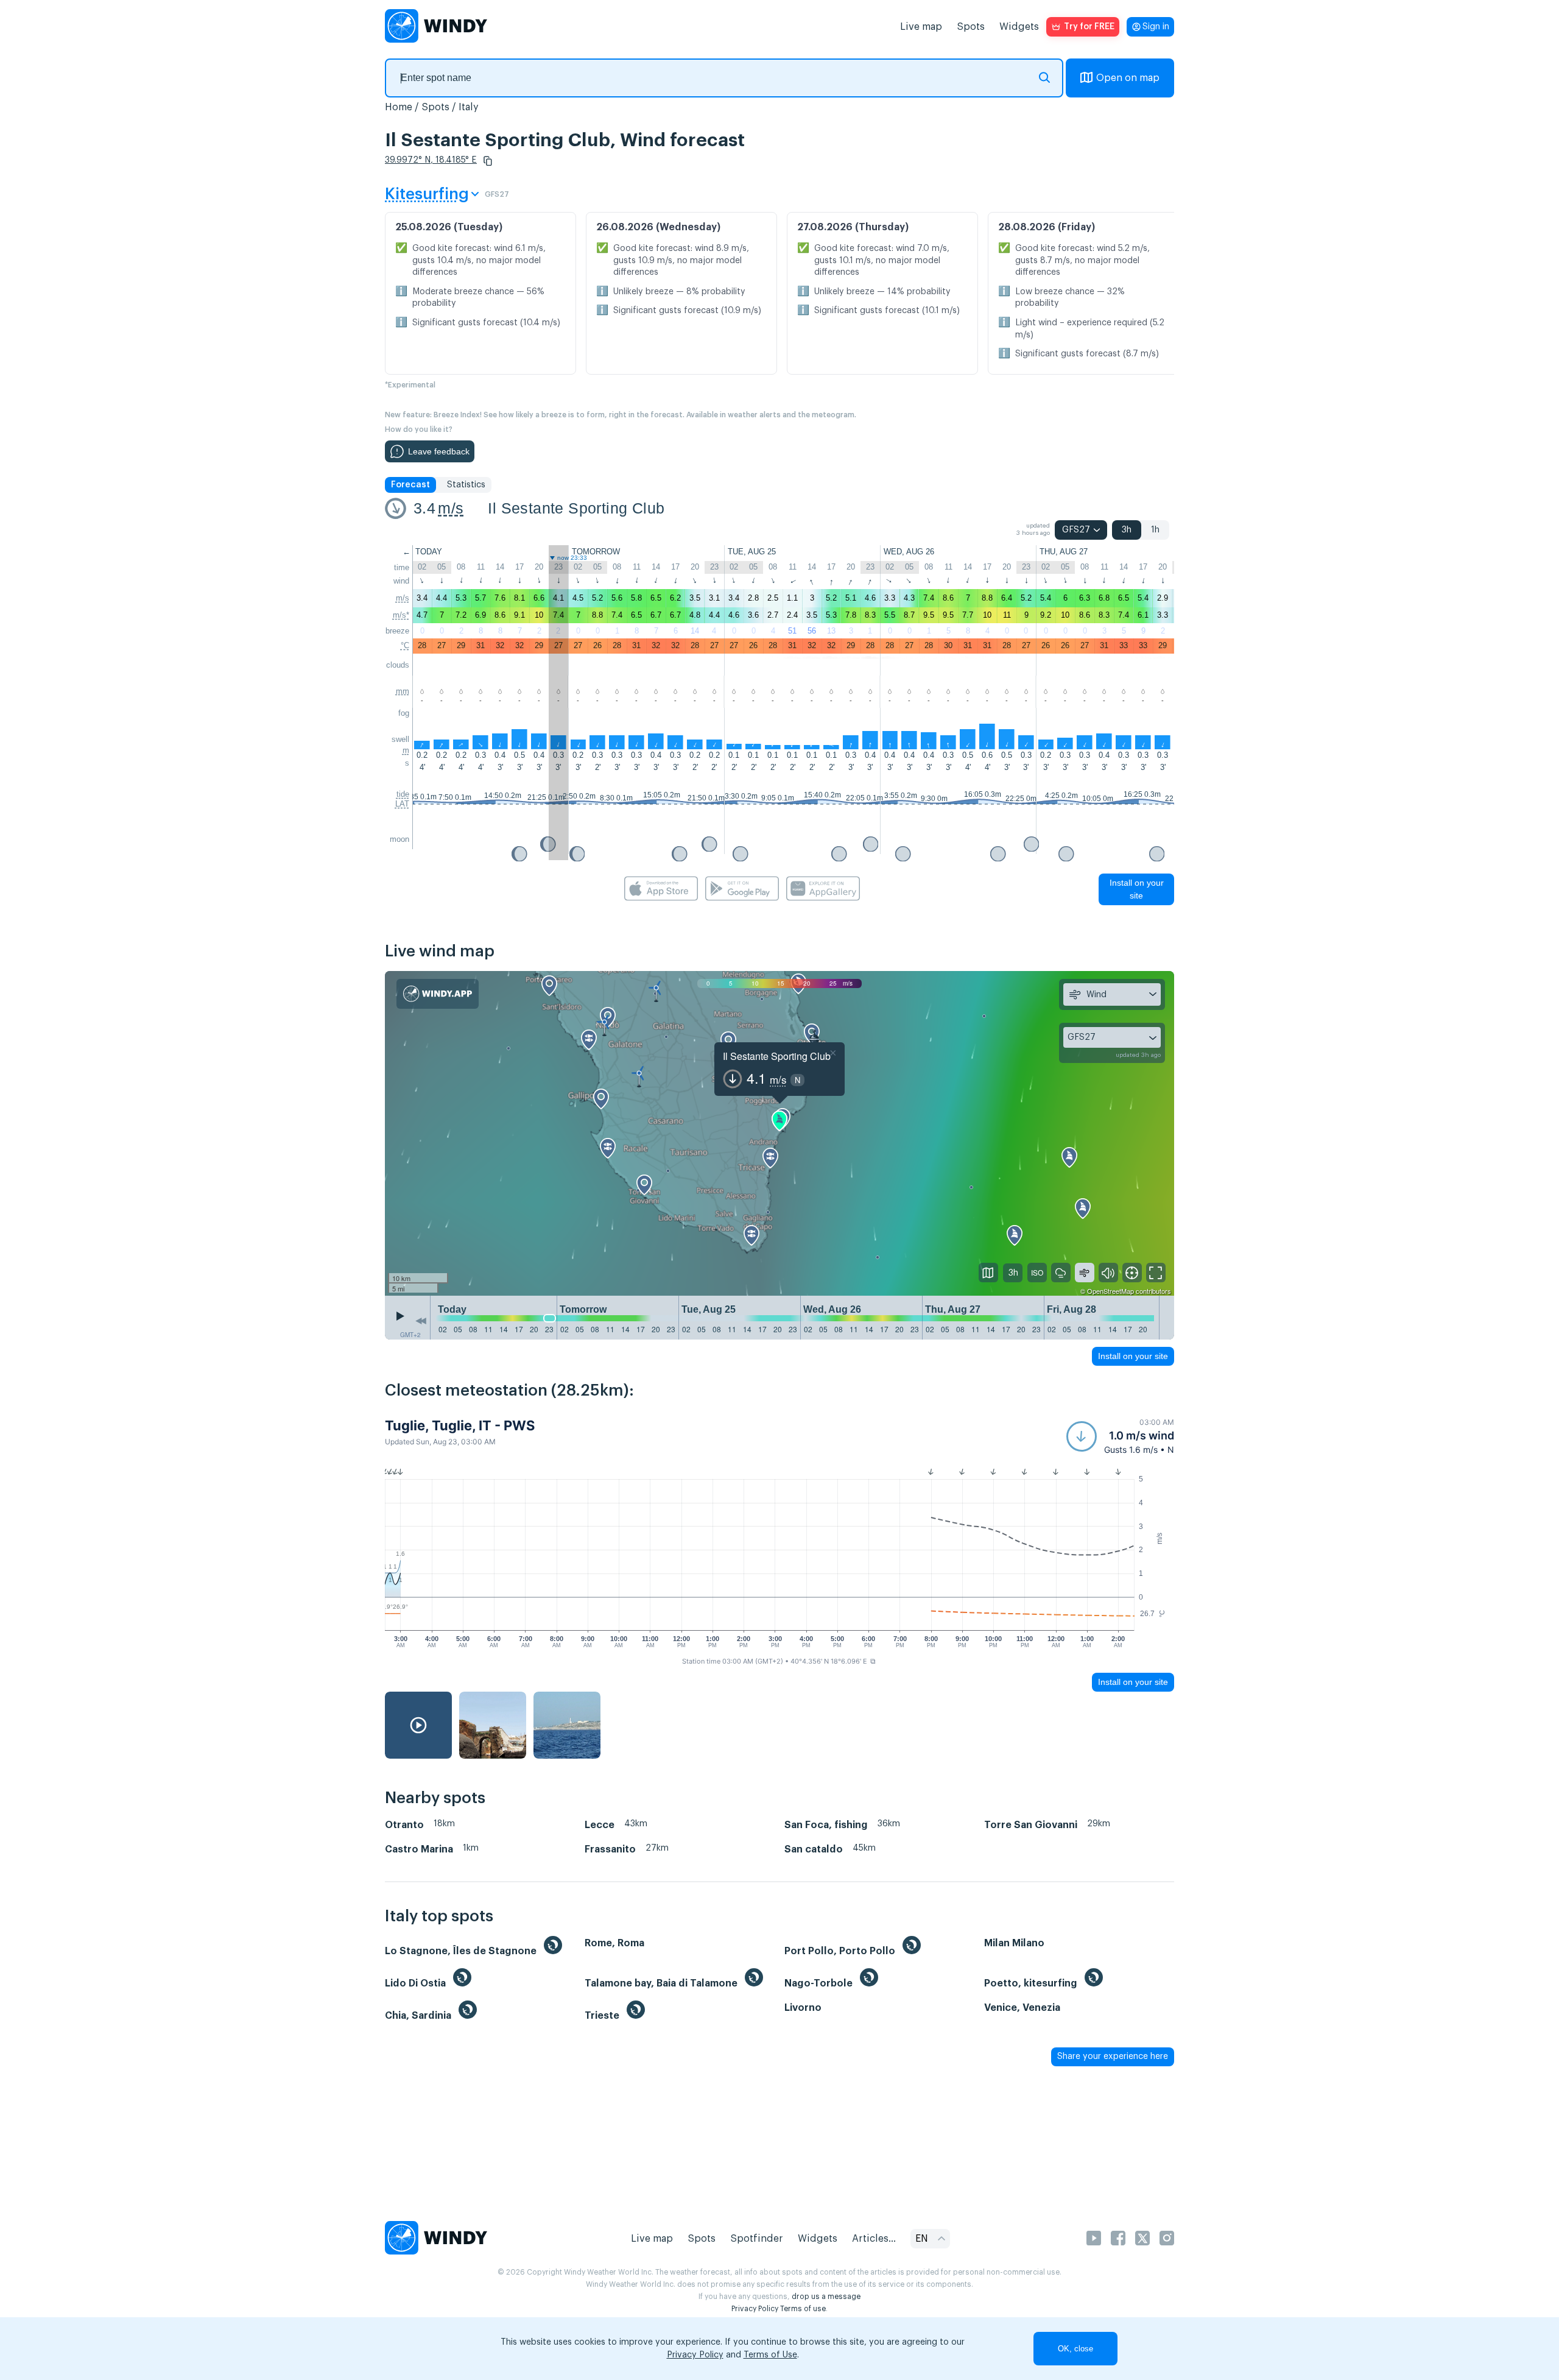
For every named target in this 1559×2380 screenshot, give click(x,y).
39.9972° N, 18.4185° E (431, 160)
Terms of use (803, 2309)
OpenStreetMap (1110, 1291)
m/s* (401, 615)
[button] (488, 161)
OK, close (1075, 2349)
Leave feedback (439, 451)
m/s (451, 508)
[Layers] (988, 1273)
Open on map (1128, 78)
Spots (971, 27)
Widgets (1019, 27)
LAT (402, 804)
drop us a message (826, 2297)
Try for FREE (1089, 27)
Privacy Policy (755, 2309)
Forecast (410, 485)
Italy (469, 107)
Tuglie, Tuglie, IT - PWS (460, 1425)
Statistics (466, 485)
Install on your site (1137, 889)
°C (405, 645)
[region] (779, 1134)
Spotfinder (757, 2239)
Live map (921, 27)
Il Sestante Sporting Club (576, 508)
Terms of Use (770, 2355)
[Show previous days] (421, 1321)
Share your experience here (1113, 2057)
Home (399, 107)
